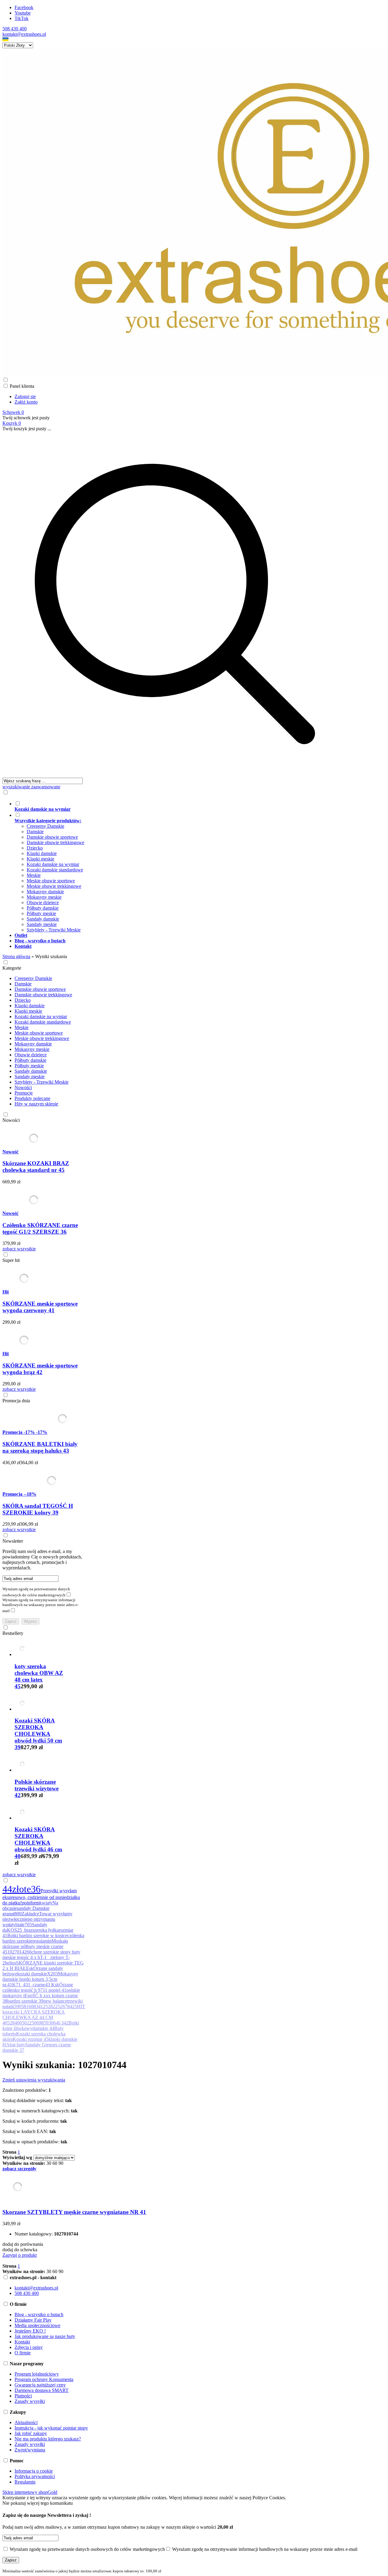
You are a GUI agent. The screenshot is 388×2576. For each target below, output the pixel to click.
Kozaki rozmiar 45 (31, 2039)
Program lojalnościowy (37, 2374)
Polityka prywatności (35, 2476)
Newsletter (13, 1541)
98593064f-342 (54, 2023)
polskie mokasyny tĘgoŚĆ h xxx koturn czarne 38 (41, 1996)
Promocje (24, 1093)
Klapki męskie (40, 859)
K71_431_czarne (29, 1985)
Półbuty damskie (43, 908)
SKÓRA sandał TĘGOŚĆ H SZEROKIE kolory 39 (38, 1509)
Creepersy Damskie (45, 826)
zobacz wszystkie (19, 1249)
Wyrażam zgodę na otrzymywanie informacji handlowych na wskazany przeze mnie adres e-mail (40, 1605)
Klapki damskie (42, 853)
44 (7, 1889)
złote (22, 1889)
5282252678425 (61, 2006)
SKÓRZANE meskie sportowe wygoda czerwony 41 (40, 1307)
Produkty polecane (32, 1098)
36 (36, 1889)
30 (49, 2163)
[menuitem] (181, 806)
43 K (50, 1985)
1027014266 (19, 1952)
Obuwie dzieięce (43, 902)
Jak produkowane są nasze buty (45, 2336)
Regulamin (25, 2482)
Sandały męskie (42, 924)
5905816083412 (30, 2006)
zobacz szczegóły (19, 2169)
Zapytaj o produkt (20, 2255)
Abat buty (16, 2045)
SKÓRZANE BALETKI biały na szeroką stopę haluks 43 (40, 1447)
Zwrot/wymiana (30, 2450)
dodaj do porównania (23, 2244)
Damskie (35, 832)
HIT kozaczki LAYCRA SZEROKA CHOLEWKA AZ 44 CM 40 (44, 2015)
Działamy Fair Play (33, 2320)
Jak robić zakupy (31, 2433)
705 (28, 1925)
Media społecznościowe (37, 2325)
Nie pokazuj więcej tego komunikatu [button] (38, 2503)
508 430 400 (15, 29)
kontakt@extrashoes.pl (24, 34)
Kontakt (22, 2342)
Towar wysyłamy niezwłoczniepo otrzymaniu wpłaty (37, 1919)
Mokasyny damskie (45, 892)
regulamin (42, 1941)
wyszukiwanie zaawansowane (31, 787)
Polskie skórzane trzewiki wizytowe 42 (37, 1788)
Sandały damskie (43, 919)
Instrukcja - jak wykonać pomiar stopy (51, 2428)
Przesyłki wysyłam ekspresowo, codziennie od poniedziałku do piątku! (41, 1897)
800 (18, 1914)
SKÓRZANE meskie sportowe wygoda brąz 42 (40, 1369)
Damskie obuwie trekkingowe (55, 842)
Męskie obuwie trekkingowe (54, 886)
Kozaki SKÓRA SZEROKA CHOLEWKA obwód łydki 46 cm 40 (38, 1843)
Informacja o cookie (34, 2471)
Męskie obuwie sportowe (51, 881)
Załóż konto (26, 402)
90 (61, 2163)
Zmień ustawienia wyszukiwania (34, 2080)
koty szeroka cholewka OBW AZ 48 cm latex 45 (39, 1676)
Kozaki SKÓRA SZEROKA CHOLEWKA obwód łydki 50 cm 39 (38, 1734)
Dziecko (35, 848)
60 (55, 2163)
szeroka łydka (46, 1930)
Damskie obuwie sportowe (52, 837)
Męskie (34, 875)
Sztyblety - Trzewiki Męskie (54, 930)
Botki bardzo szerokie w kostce (37, 1935)
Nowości (23, 1087)
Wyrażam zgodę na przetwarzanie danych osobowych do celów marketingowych (36, 1592)
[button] (5, 40)
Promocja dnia (16, 1401)
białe (20, 1925)
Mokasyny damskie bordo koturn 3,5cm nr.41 (40, 1979)
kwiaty (46, 1903)
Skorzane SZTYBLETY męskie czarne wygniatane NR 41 (74, 2212)
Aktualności (26, 2422)
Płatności (23, 2396)
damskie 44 (43, 2028)
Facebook (24, 7)
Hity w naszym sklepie (36, 1104)
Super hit (11, 1260)
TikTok (22, 18)
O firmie (23, 2353)
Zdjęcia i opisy (29, 2347)
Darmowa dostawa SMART (42, 2390)
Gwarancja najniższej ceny (40, 2385)
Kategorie (12, 968)
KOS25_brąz (20, 1930)
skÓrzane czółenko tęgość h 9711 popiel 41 (38, 1987)
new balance (55, 2001)
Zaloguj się (25, 396)
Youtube (23, 13)
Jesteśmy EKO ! (30, 2331)
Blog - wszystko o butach (39, 2314)
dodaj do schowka (20, 2250)
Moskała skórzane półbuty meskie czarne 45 (35, 1946)
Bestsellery (13, 1633)
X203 (52, 1974)
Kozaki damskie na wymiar (53, 864)
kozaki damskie (32, 1974)
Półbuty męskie (41, 913)
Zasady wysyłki (30, 2401)
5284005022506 (23, 2023)
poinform (31, 1903)
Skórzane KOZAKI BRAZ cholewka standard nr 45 (36, 1167)
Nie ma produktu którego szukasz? (48, 2439)
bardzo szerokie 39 (25, 2001)
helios (10, 1963)
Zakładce (30, 1914)
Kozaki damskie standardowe (55, 870)
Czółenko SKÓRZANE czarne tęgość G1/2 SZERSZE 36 (40, 1228)
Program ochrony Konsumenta (44, 2379)
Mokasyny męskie (44, 897)
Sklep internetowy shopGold (30, 2492)
